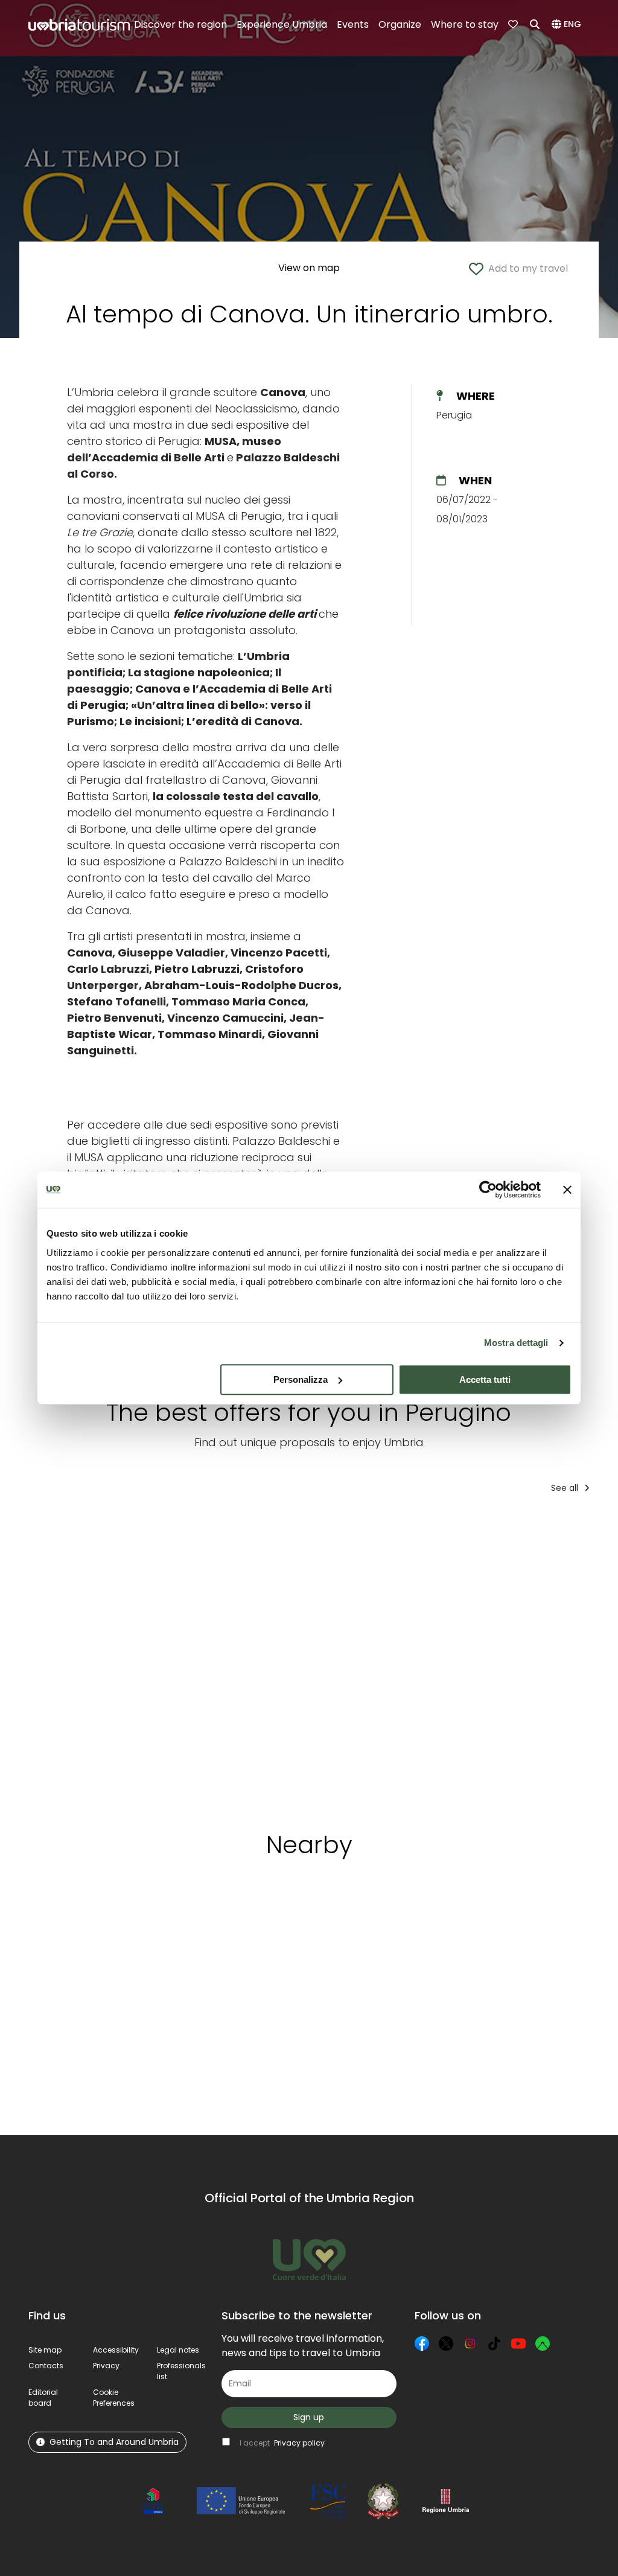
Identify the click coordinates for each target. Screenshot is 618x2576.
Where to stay (465, 24)
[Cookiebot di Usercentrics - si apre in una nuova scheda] (488, 1190)
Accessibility (116, 2350)
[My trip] (514, 25)
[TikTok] (494, 2344)
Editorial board (43, 2398)
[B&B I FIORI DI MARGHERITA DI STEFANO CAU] (538, 1658)
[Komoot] (543, 2344)
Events (353, 24)
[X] (446, 2344)
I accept (282, 2443)
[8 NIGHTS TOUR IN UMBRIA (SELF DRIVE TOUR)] (90, 1658)
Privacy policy (299, 2443)
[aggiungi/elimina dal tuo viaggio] (105, 1924)
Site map (45, 2350)
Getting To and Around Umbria (114, 2442)
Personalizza (301, 1379)
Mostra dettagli (516, 1343)
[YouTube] (518, 2344)
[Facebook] (422, 2344)
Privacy (106, 2366)
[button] (568, 25)
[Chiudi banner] (567, 1190)
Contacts (46, 2366)
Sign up (309, 2417)
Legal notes (178, 2350)
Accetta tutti (485, 1379)
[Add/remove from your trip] (127, 1528)
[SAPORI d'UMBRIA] (199, 1658)
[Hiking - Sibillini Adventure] (307, 1658)
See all (566, 1488)
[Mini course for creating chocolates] (419, 1658)
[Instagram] (470, 2344)
